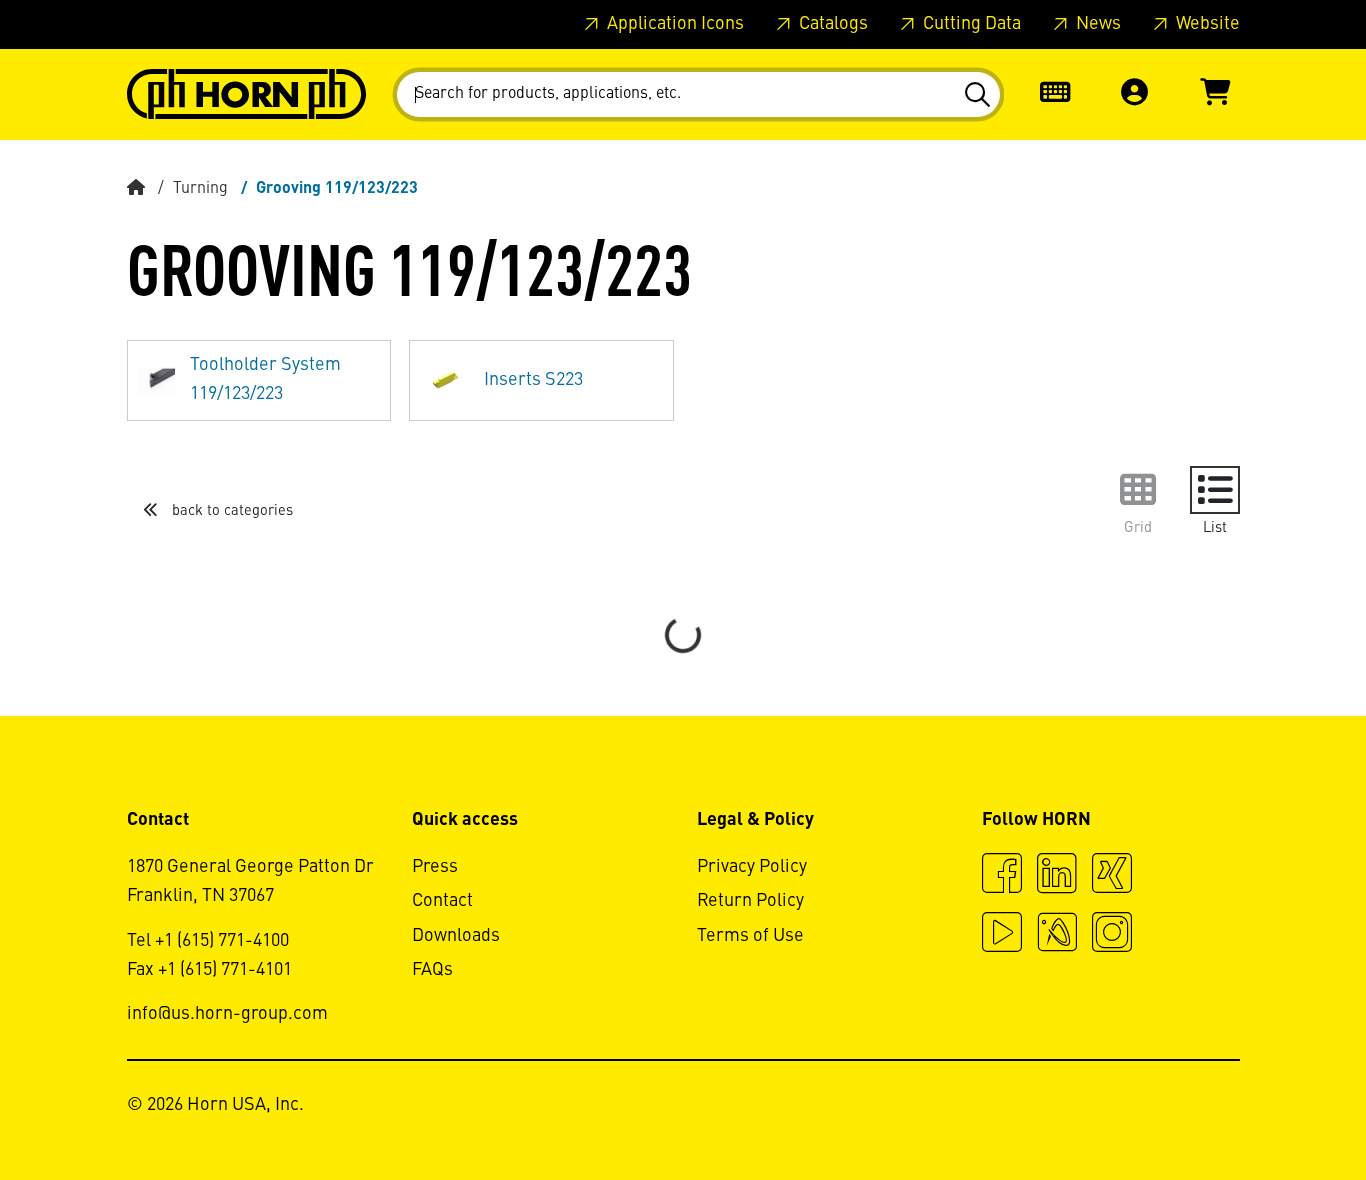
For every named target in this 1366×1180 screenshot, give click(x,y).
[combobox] (698, 94)
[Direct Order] (1055, 94)
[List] (1215, 490)
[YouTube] (1002, 935)
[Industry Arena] (1057, 935)
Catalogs (831, 24)
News (1096, 24)
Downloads (456, 936)
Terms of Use (750, 936)
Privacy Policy (752, 867)
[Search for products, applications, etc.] (976, 95)
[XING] (1112, 876)
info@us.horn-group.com (227, 1014)
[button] (1135, 94)
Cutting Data (970, 24)
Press (435, 867)
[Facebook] (1002, 876)
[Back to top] (1274, 1110)
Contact (442, 901)
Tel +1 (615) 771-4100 (208, 941)
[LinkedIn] (1057, 876)
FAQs (432, 970)
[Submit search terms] (976, 95)
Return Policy (750, 901)
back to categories (230, 511)
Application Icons (673, 24)
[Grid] (1138, 490)
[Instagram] (1112, 935)
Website (1206, 24)
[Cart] (1215, 94)
